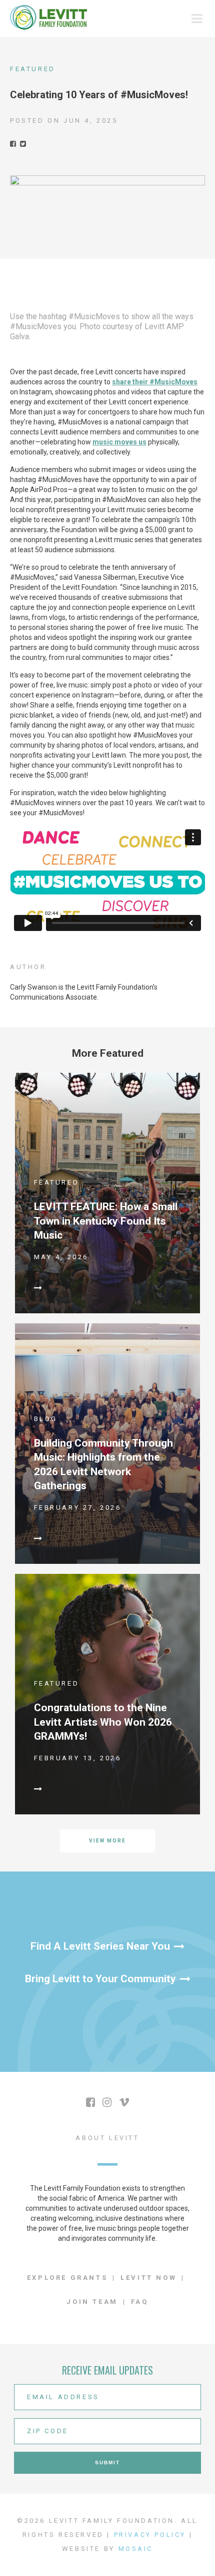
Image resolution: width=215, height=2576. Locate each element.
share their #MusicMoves (155, 382)
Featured (33, 69)
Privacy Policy (150, 2535)
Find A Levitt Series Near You (100, 1946)
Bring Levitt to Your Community (100, 1979)
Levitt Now (148, 2278)
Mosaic (136, 2549)
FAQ (140, 2302)
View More (107, 1841)
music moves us (119, 442)
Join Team (92, 2302)
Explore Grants (67, 2278)
